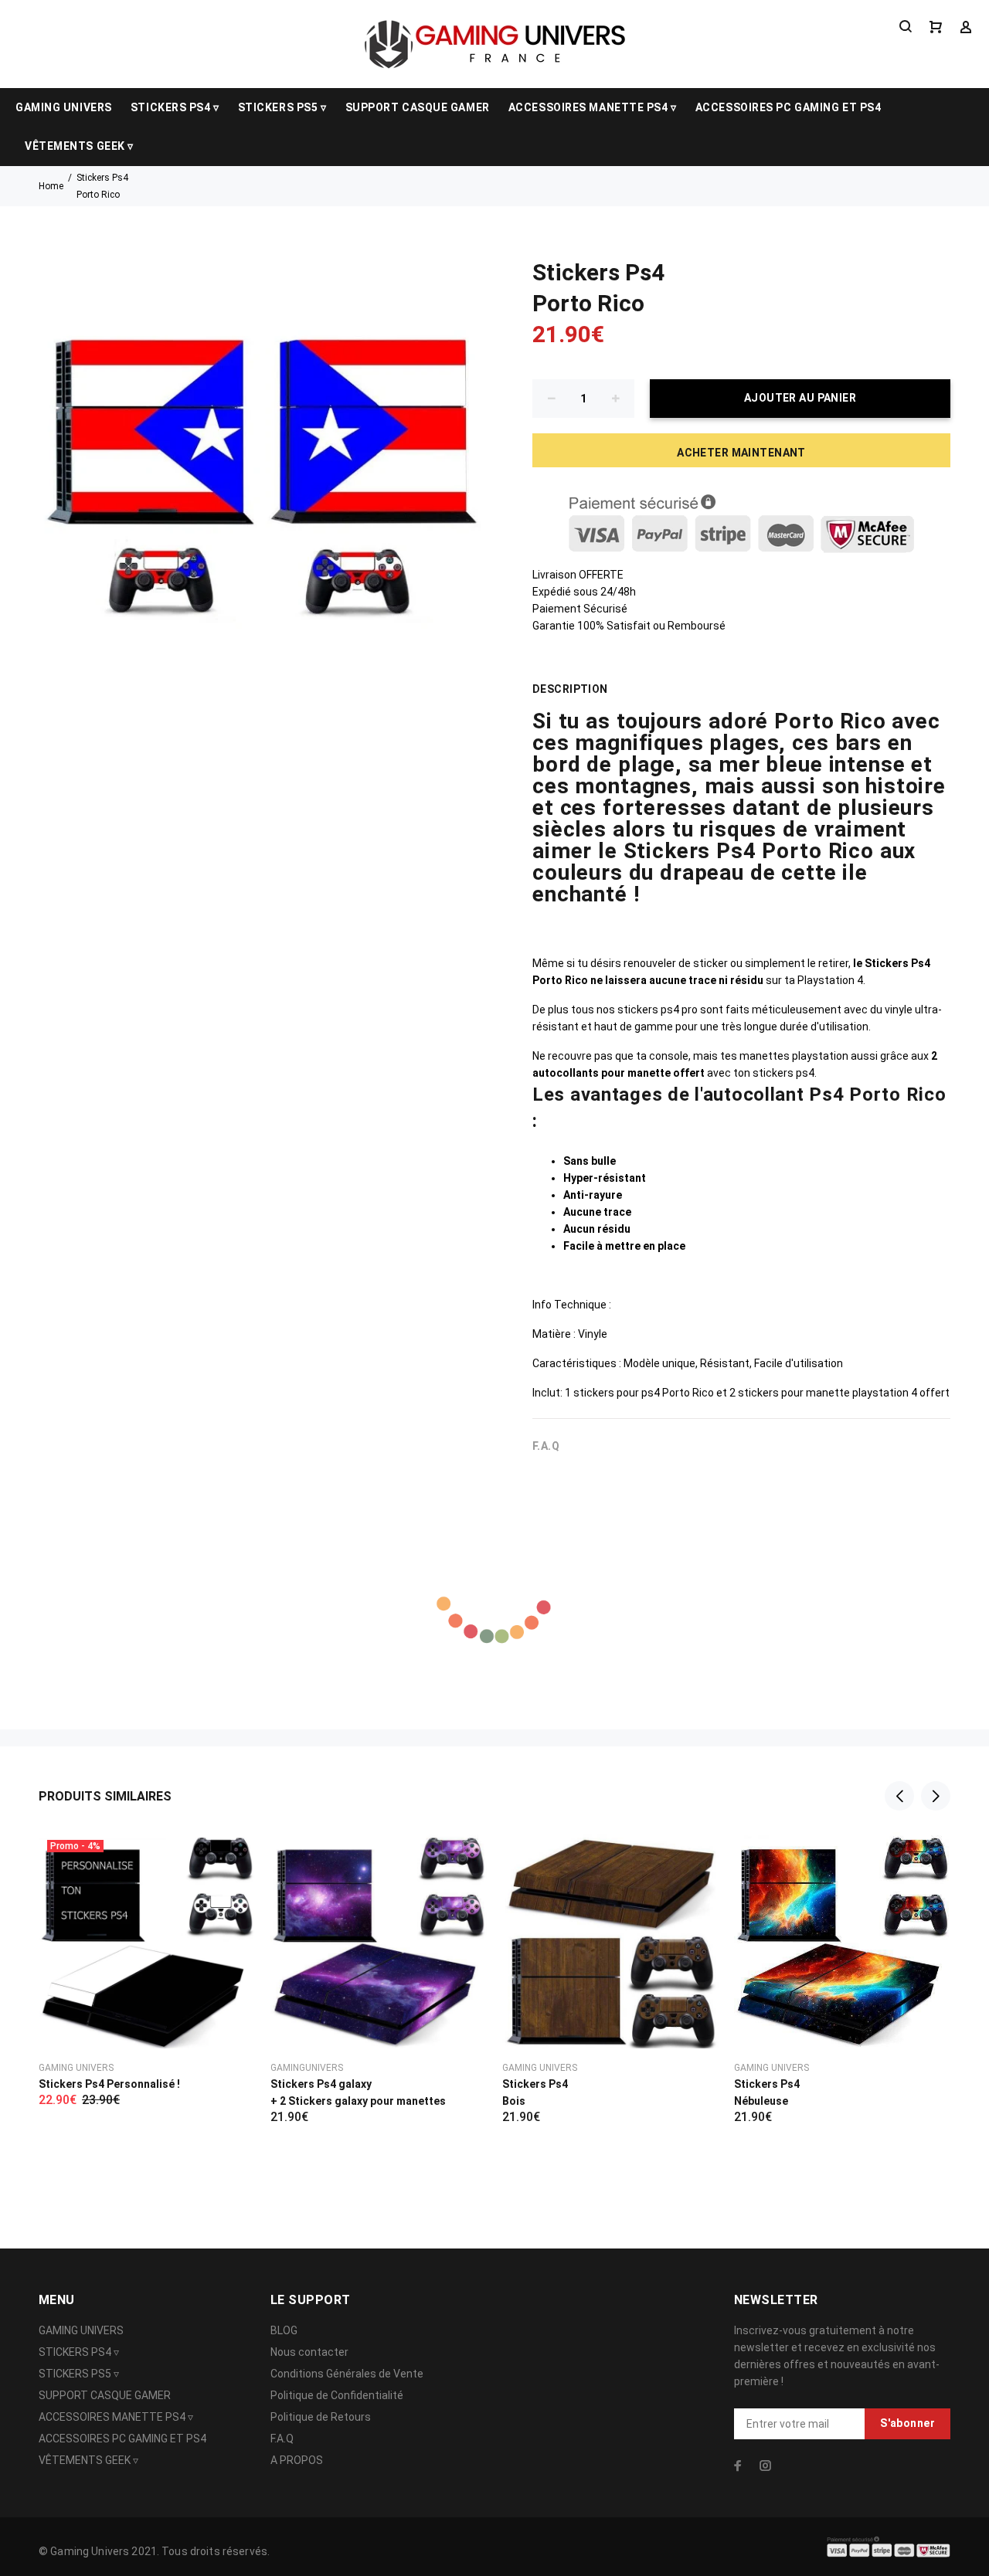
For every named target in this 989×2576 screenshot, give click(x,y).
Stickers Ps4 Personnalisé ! (109, 2084)
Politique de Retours (321, 2417)
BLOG (284, 2330)
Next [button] (936, 1796)
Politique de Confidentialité (337, 2395)
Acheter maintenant (741, 453)
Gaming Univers (76, 2068)
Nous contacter (309, 2352)
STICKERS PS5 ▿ (282, 107)
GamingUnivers (307, 2068)
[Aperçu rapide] (229, 1858)
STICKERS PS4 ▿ (175, 107)
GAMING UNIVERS (64, 107)
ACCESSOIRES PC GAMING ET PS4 (788, 107)
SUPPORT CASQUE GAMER (418, 107)
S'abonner (907, 2423)
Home (51, 186)
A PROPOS (297, 2460)
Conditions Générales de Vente (347, 2374)
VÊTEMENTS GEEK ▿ (79, 146)
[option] (147, 1950)
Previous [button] (899, 1796)
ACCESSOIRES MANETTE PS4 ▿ (593, 107)
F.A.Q (282, 2439)
